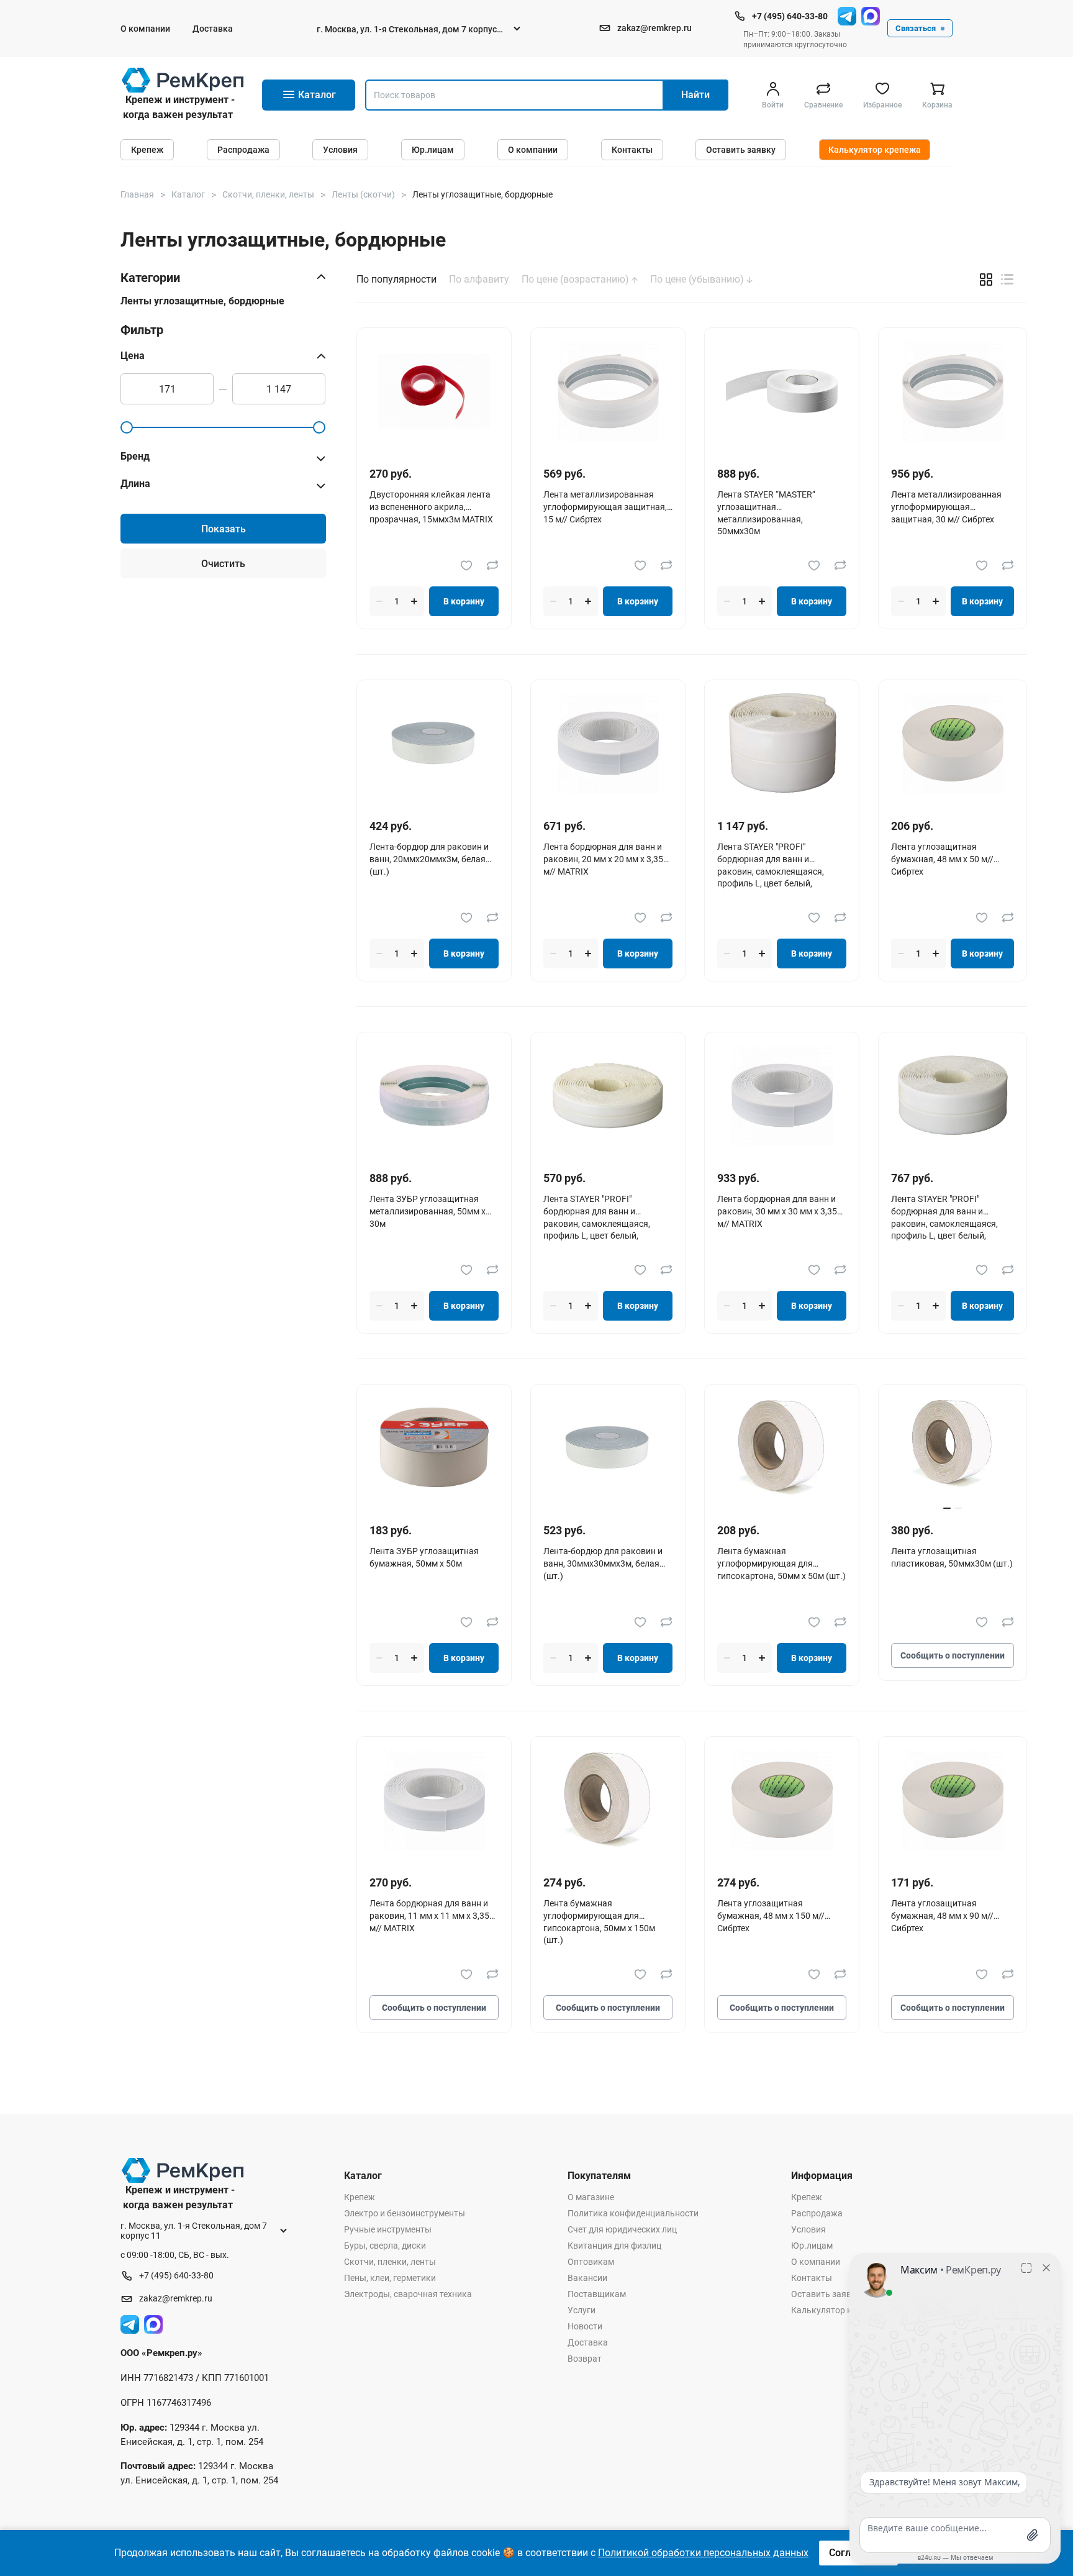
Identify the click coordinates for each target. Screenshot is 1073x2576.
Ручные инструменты (388, 2229)
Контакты (632, 150)
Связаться (916, 28)
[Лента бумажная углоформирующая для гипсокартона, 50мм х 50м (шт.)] (782, 1448)
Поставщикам (597, 2294)
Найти (695, 95)
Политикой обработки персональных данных (703, 2553)
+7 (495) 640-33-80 (790, 16)
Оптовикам (591, 2262)
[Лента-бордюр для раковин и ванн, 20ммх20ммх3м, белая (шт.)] (434, 743)
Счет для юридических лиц (622, 2229)
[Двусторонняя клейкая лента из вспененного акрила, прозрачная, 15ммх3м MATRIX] (434, 391)
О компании (145, 29)
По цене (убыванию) (698, 280)
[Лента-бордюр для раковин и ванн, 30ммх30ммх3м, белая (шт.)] (608, 1448)
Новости (585, 2326)
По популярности (396, 280)
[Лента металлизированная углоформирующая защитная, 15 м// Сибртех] (608, 391)
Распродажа (243, 150)
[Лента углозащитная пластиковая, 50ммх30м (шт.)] (953, 1448)
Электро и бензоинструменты (405, 2213)
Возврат (585, 2359)
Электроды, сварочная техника (408, 2294)
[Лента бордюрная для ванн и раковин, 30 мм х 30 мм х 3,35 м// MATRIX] (782, 1095)
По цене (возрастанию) (577, 280)
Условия (340, 150)
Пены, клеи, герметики (390, 2278)
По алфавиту (479, 280)
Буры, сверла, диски (385, 2246)
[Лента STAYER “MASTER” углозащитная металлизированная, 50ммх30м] (782, 391)
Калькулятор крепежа (875, 150)
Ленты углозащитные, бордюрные (202, 301)
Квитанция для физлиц (614, 2246)
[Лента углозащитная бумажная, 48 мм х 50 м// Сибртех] (953, 743)
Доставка (213, 29)
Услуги (582, 2310)
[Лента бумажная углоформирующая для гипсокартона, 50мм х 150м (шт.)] (608, 1800)
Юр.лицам (433, 150)
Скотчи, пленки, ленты (390, 2262)
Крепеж (147, 150)
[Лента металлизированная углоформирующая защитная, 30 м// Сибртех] (953, 391)
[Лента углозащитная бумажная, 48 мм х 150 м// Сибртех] (782, 1800)
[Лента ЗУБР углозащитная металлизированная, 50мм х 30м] (434, 1095)
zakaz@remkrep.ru (654, 28)
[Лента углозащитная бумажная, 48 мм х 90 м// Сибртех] (953, 1800)
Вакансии (587, 2278)
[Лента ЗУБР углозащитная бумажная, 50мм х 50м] (434, 1448)
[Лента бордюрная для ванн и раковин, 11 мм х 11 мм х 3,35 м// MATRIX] (434, 1800)
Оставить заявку (741, 150)
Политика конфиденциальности (633, 2213)
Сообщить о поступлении (953, 1655)
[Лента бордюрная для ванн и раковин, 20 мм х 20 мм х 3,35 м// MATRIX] (608, 743)
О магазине (591, 2197)
